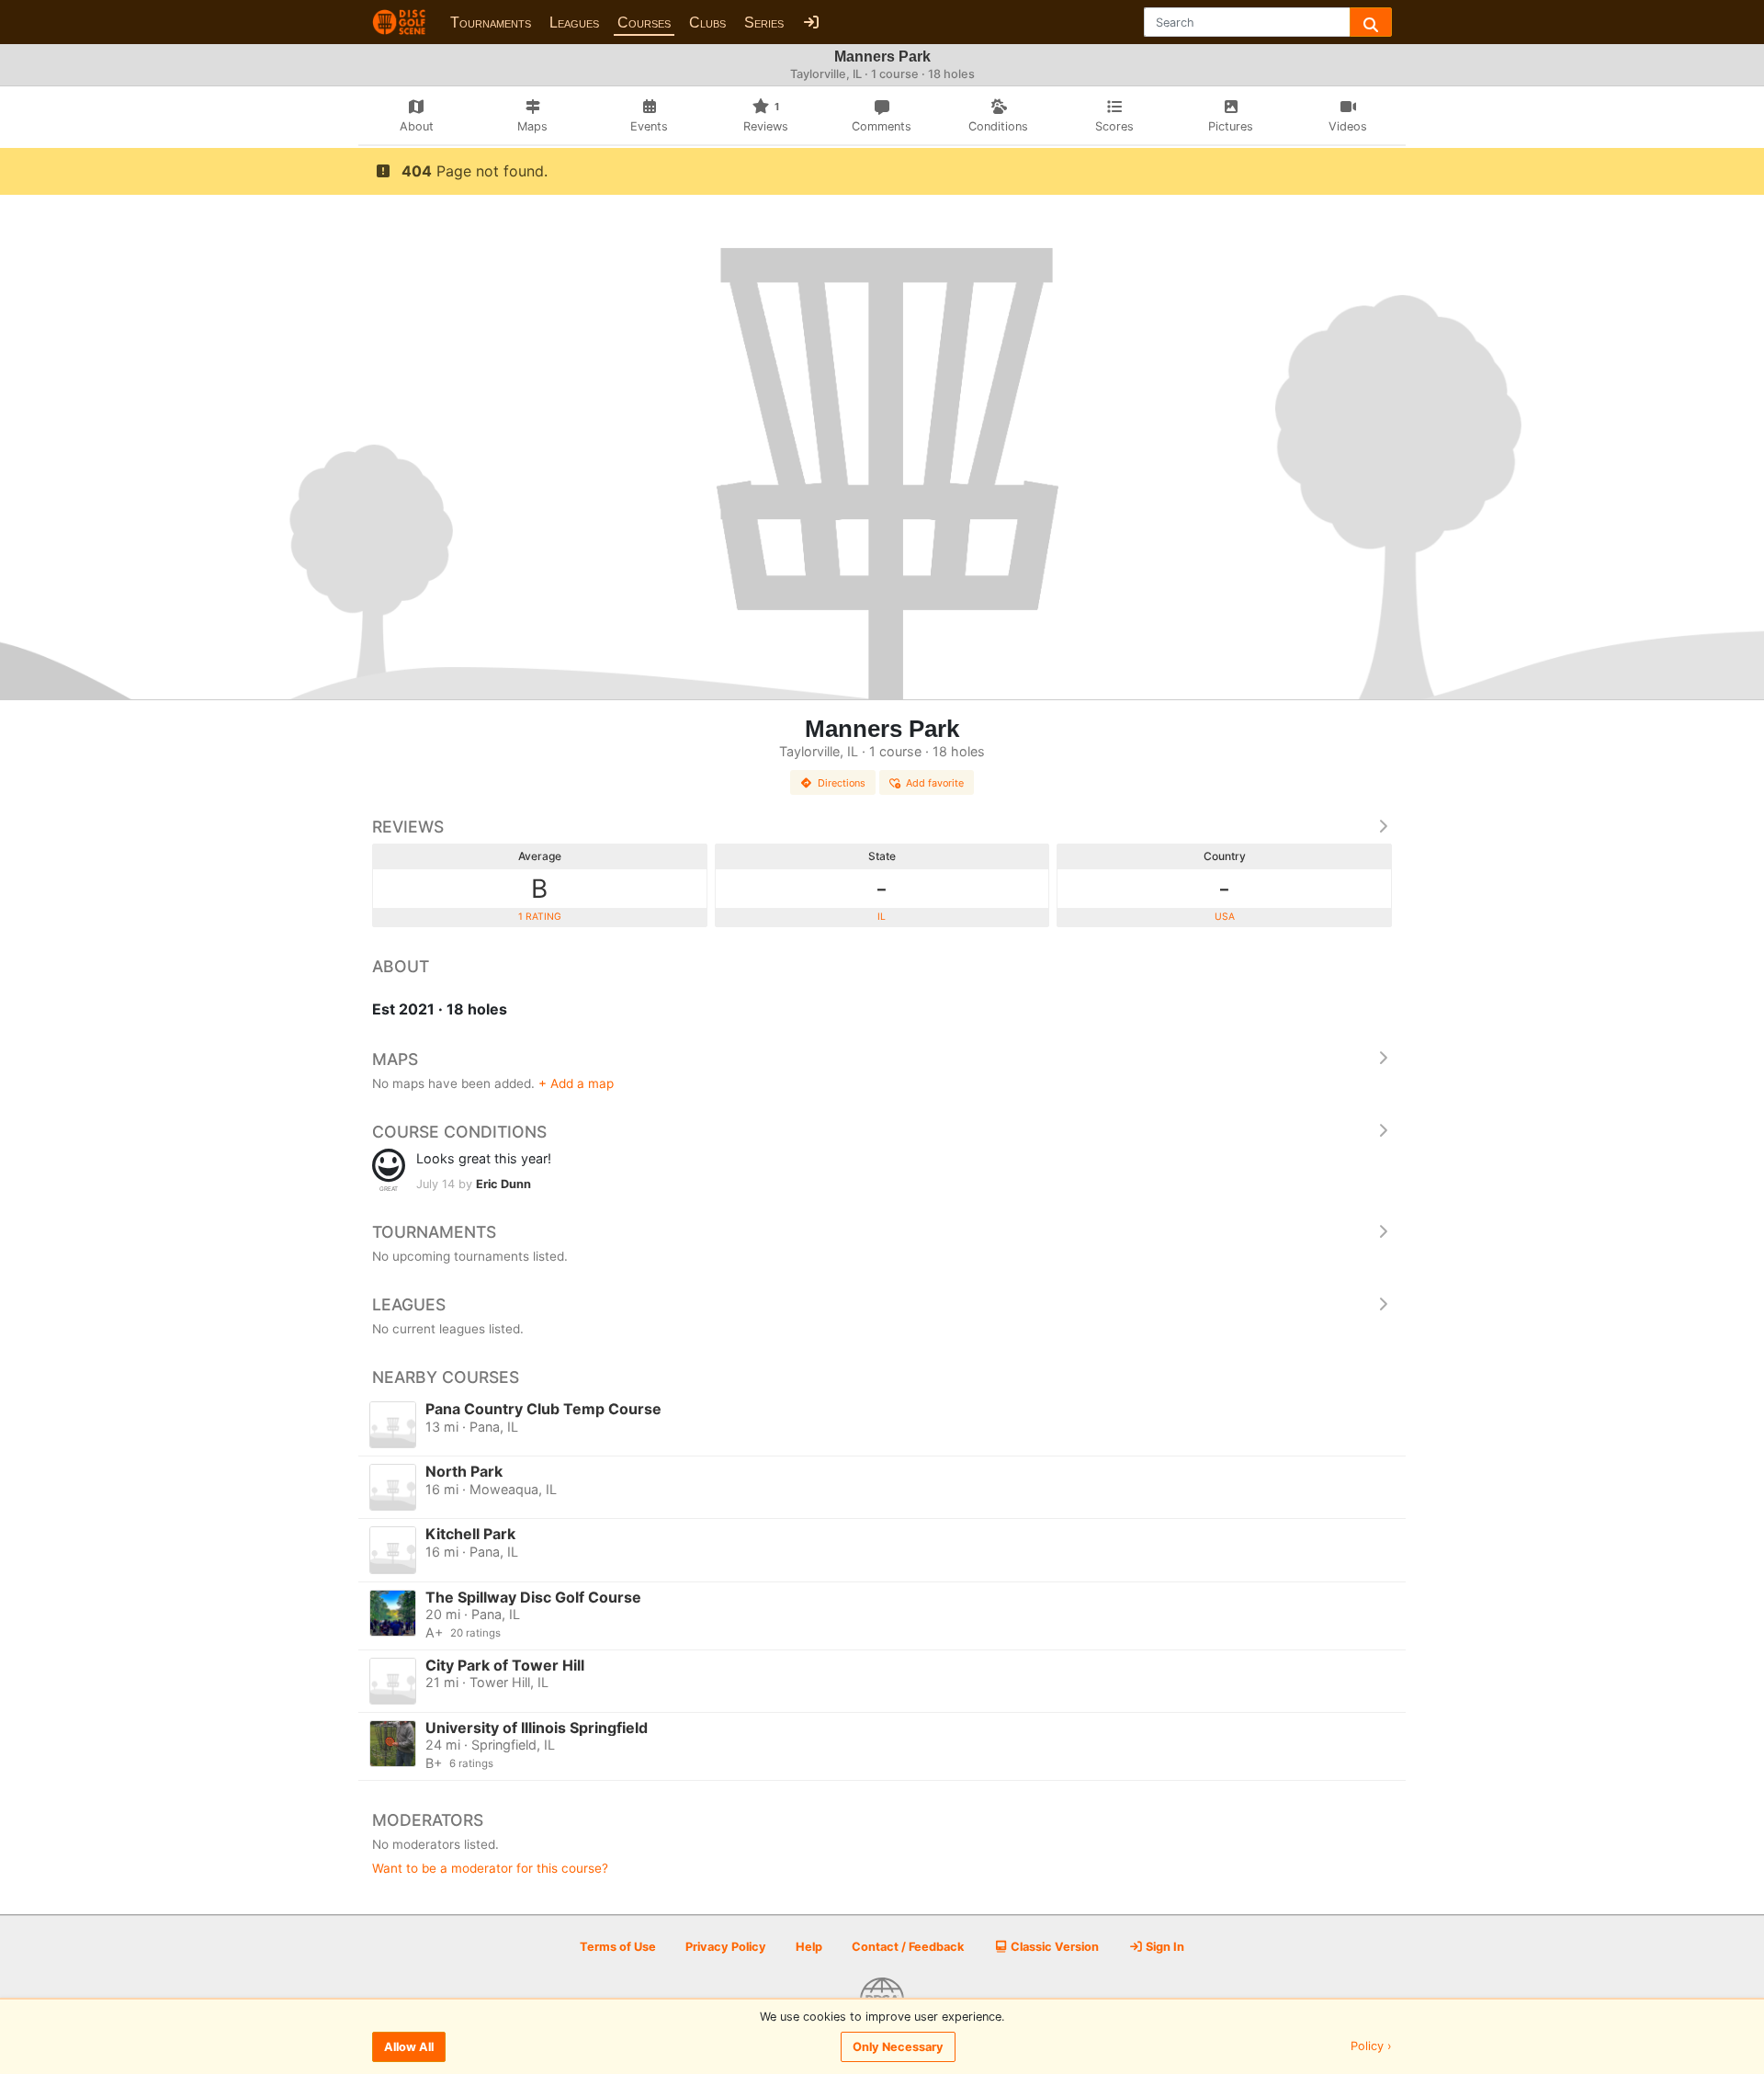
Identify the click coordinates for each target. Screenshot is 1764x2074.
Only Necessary (898, 2047)
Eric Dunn (503, 1184)
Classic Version (1053, 1947)
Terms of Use (618, 1947)
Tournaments (491, 23)
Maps (395, 1059)
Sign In (1164, 1947)
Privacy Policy (726, 1947)
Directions (842, 783)
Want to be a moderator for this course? (490, 1868)
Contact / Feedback (908, 1947)
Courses (644, 23)
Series (764, 23)
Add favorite (935, 783)
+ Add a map (576, 1083)
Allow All (409, 2047)
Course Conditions (459, 1132)
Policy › (1371, 2047)
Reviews (408, 827)
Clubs (707, 23)
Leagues (574, 23)
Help (809, 1947)
